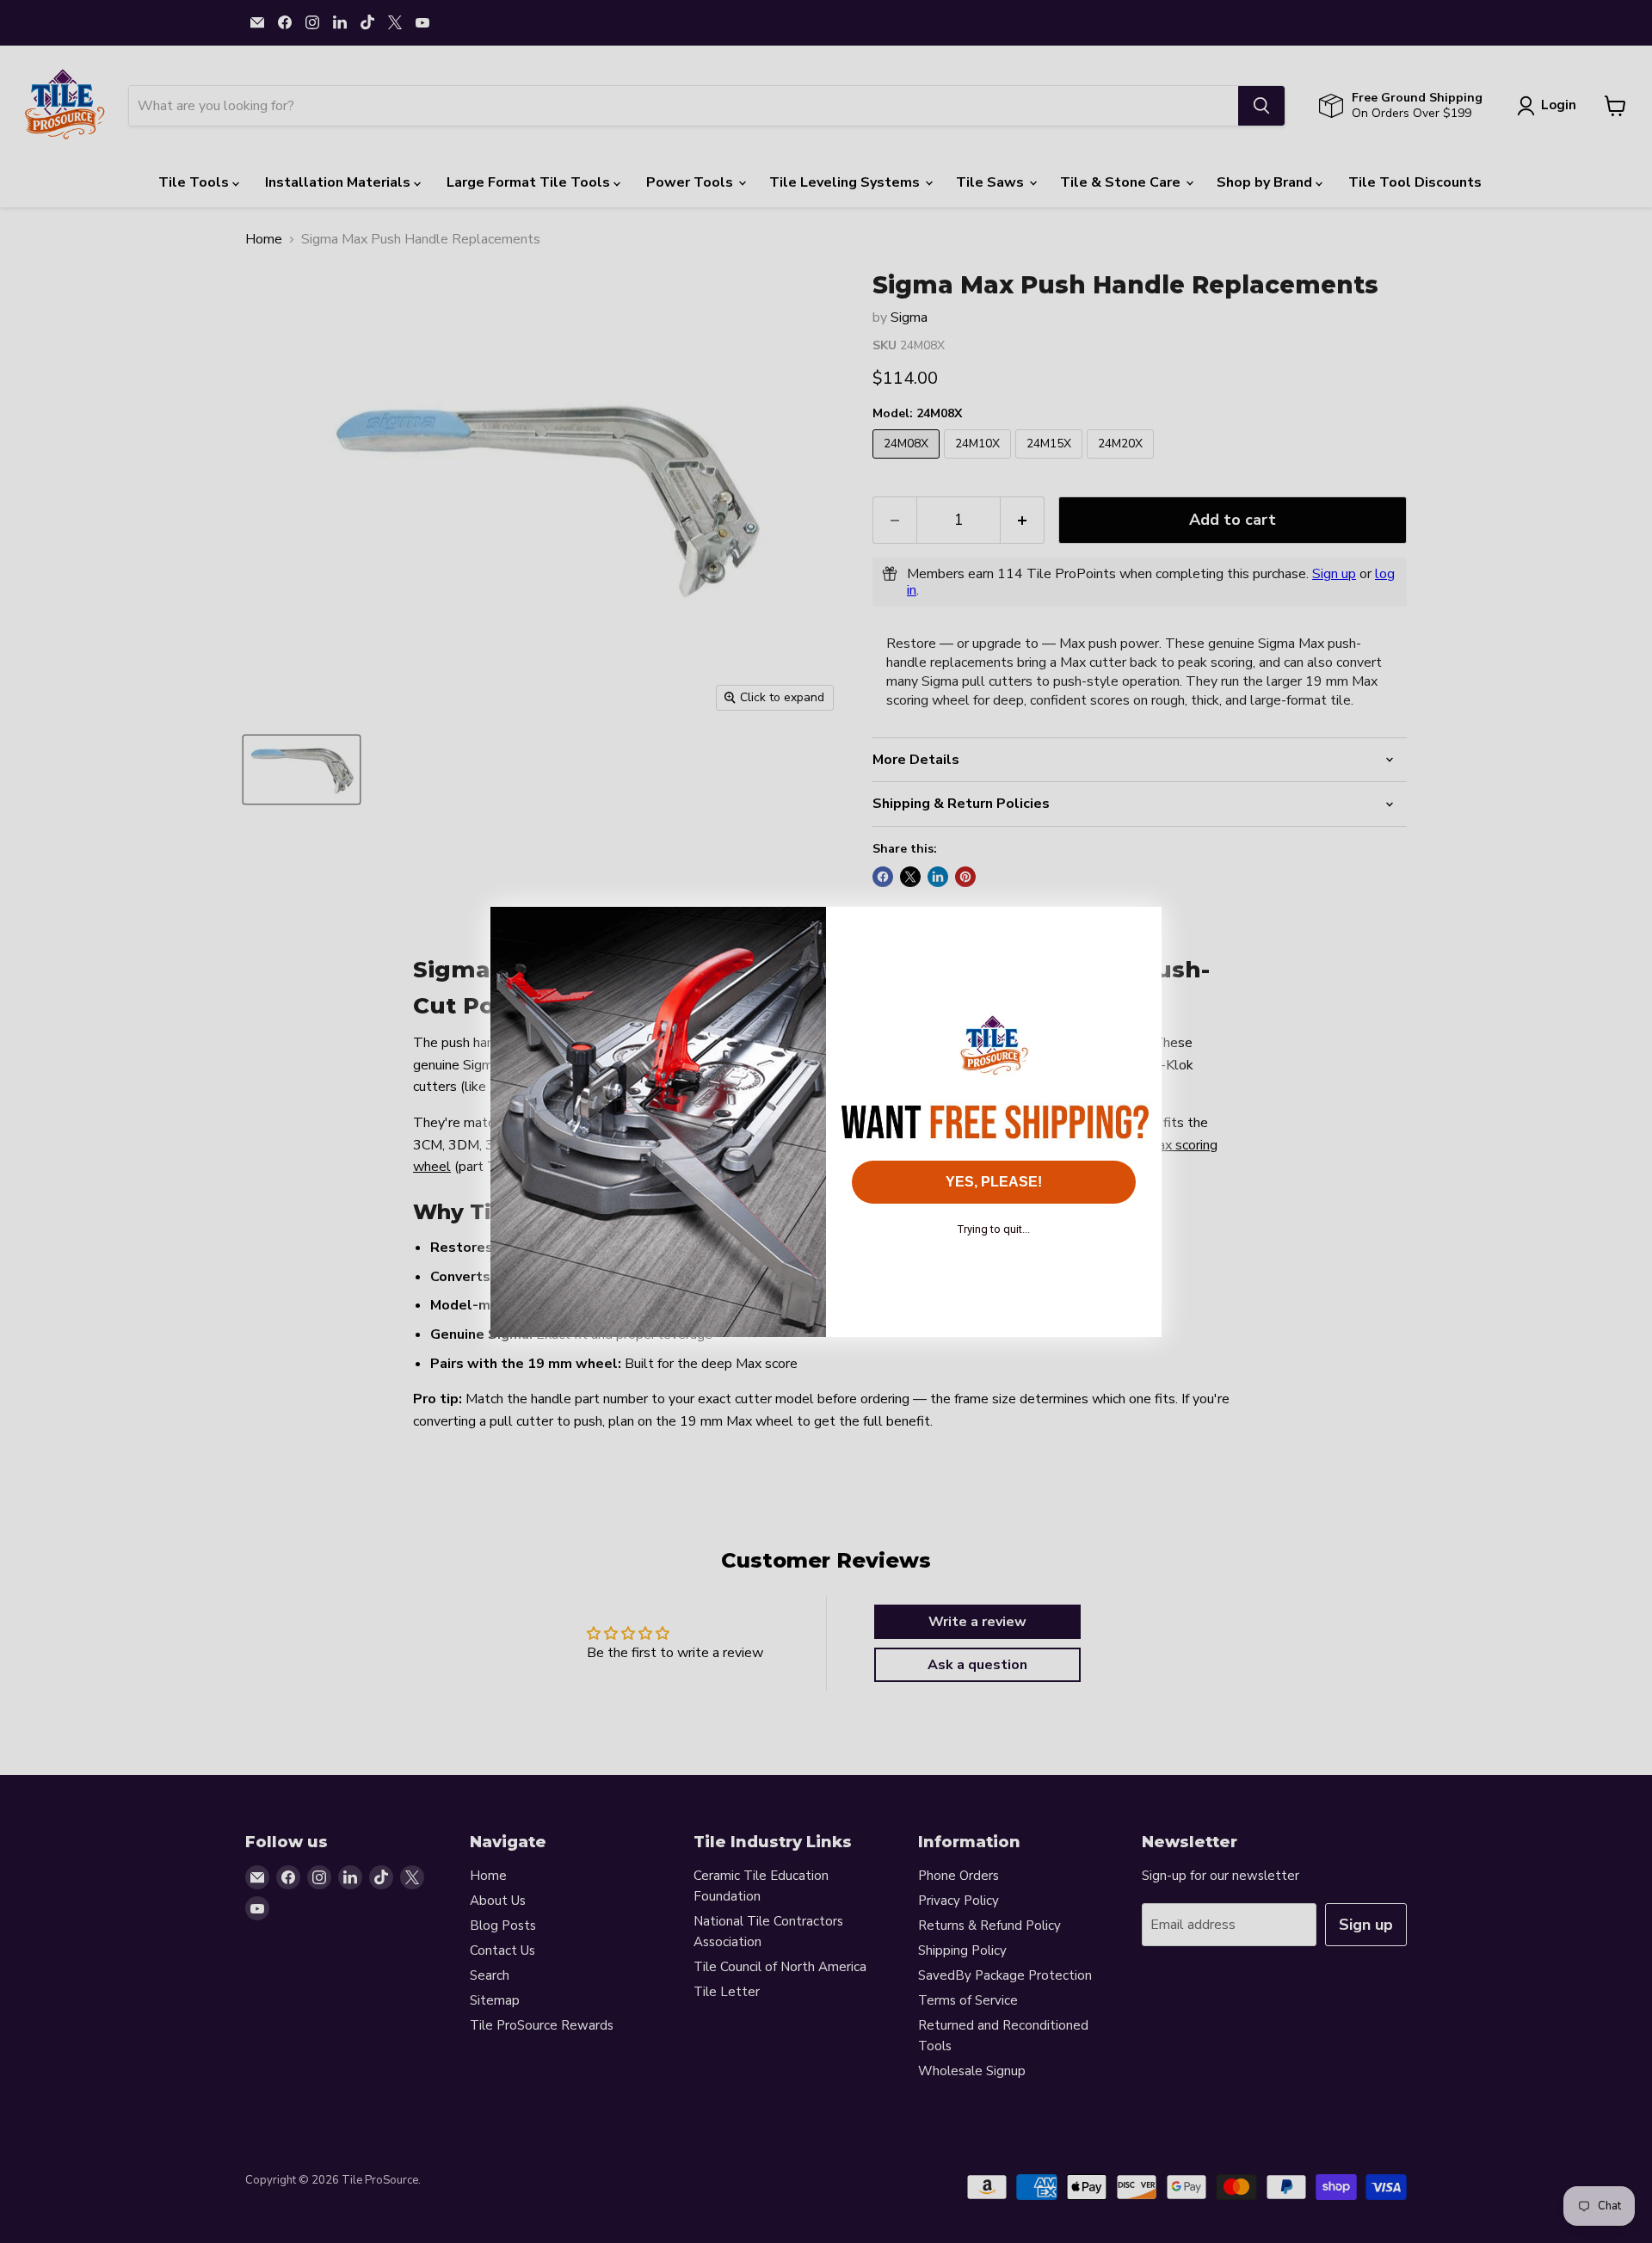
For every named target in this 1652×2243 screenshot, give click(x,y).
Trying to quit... (994, 1229)
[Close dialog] (1140, 929)
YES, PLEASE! (994, 1182)
